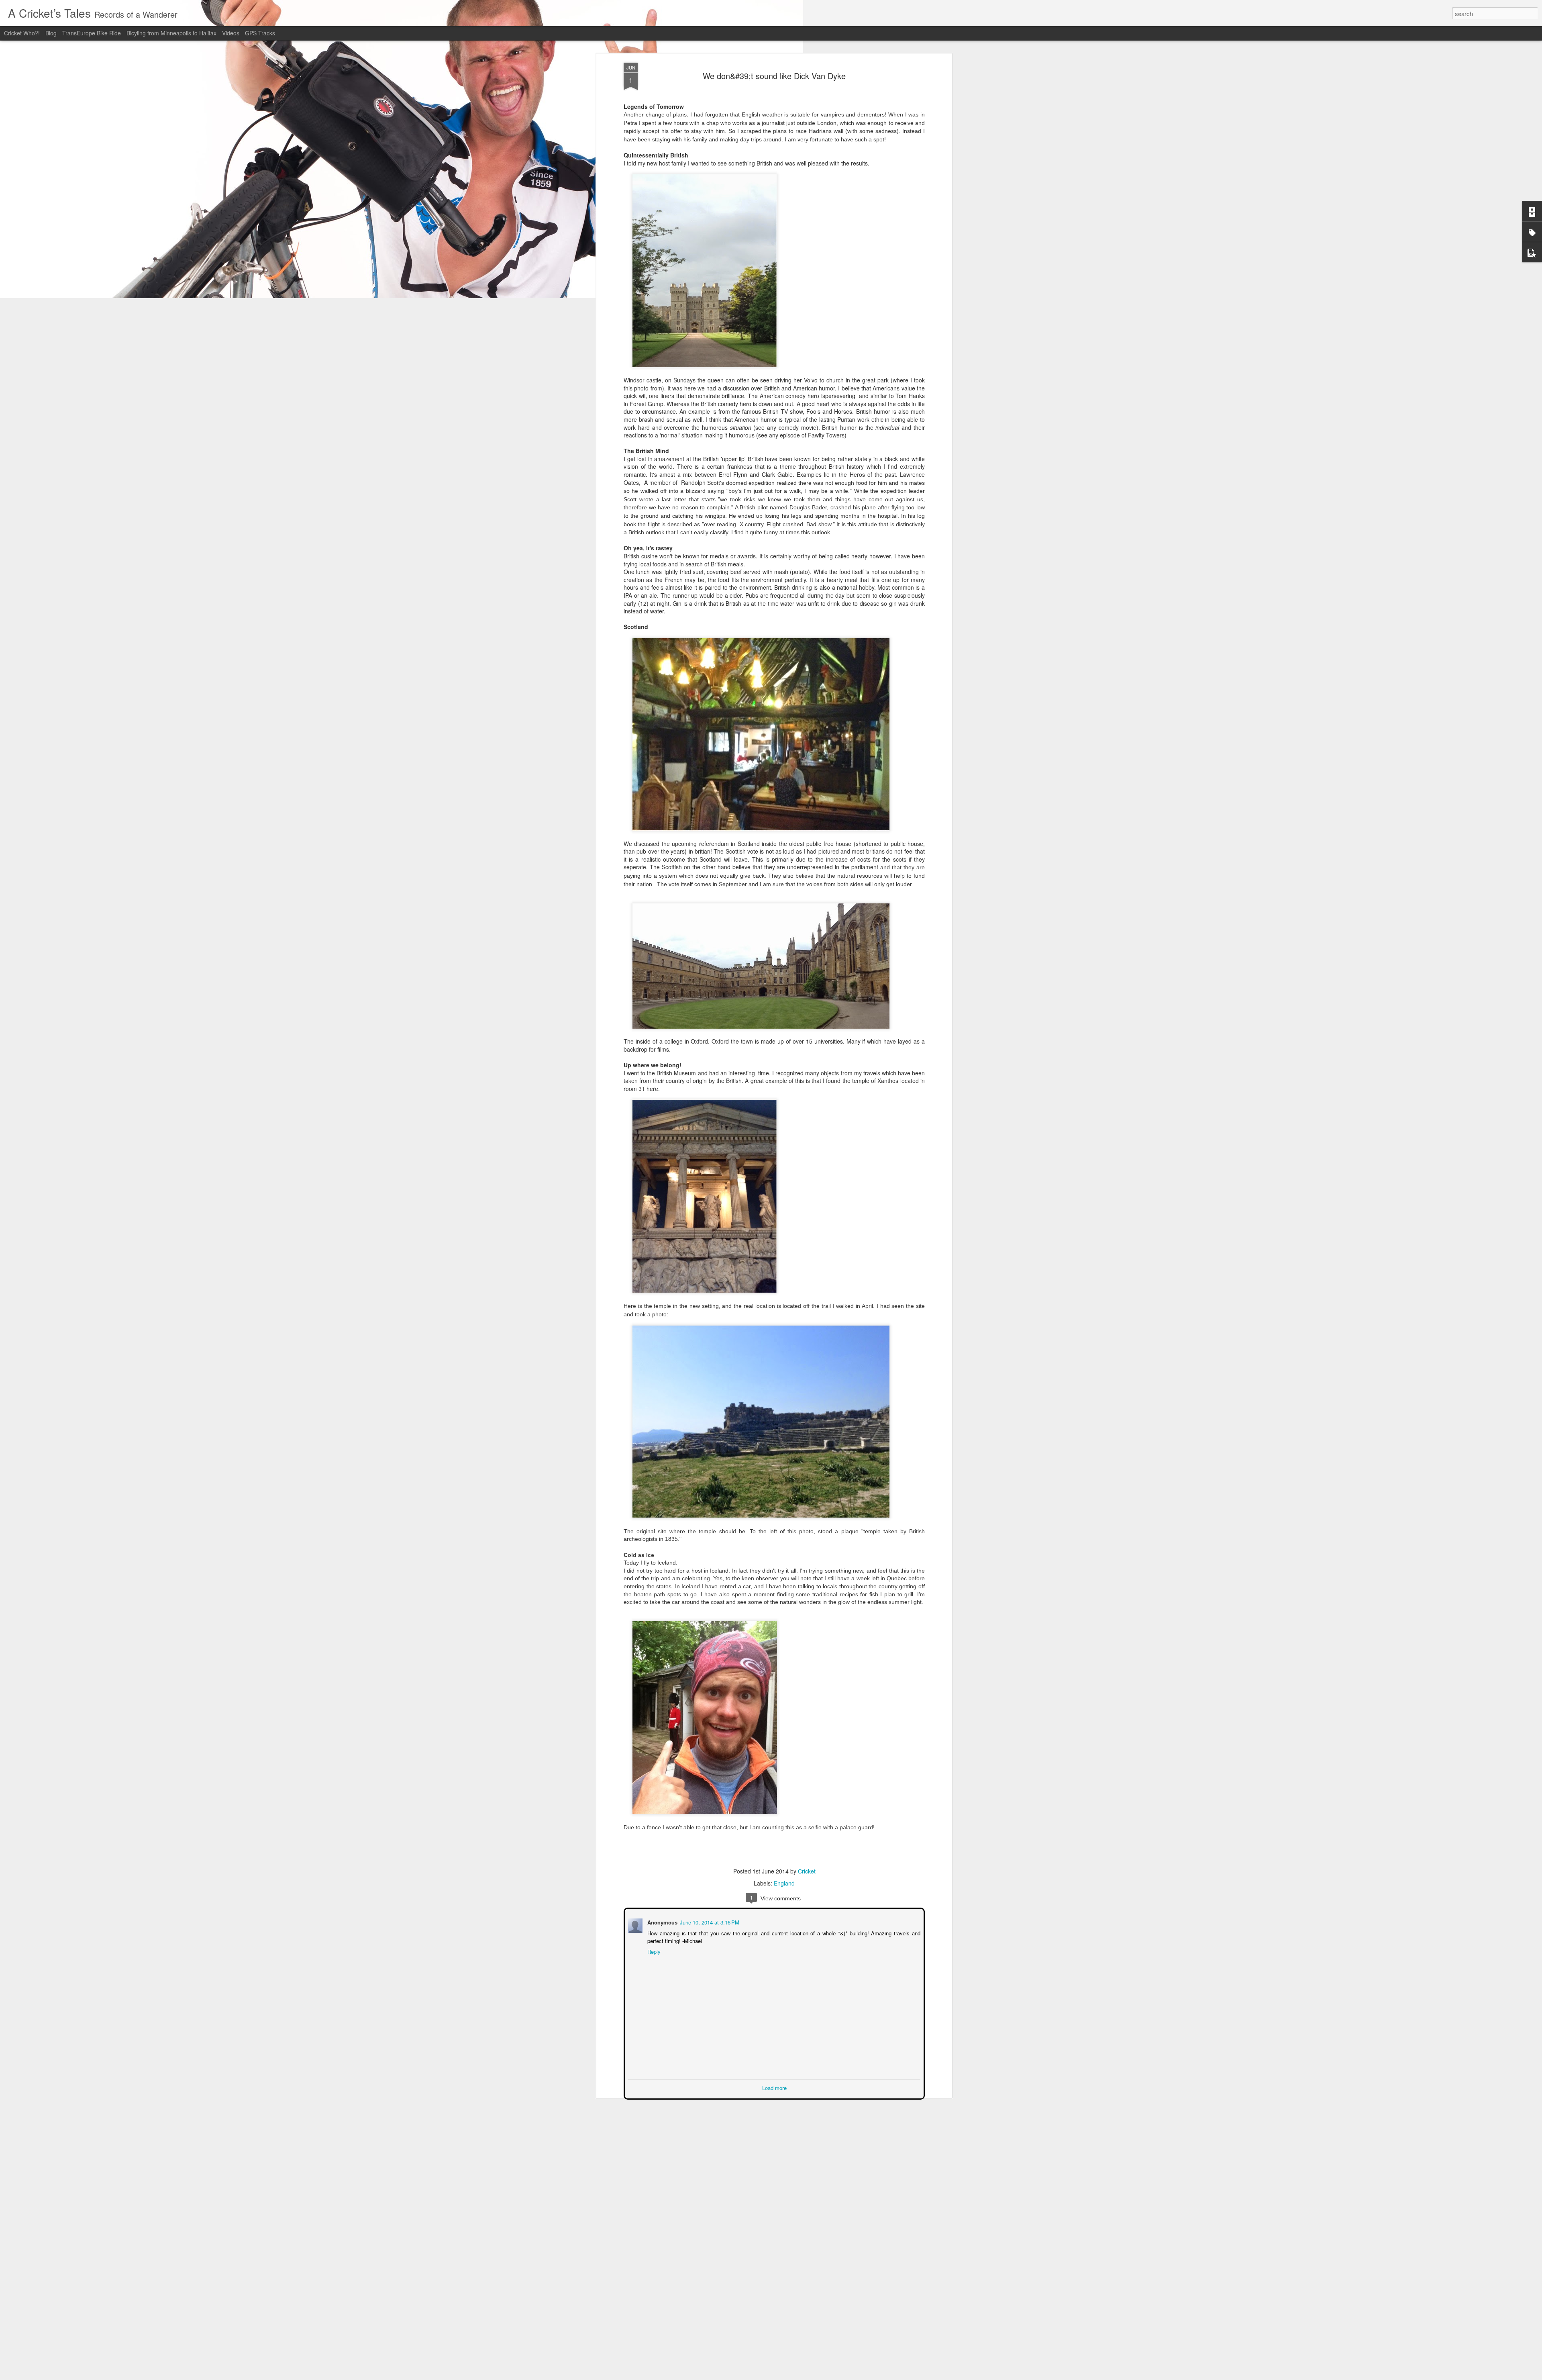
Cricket (807, 1871)
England (784, 1883)
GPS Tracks (260, 33)
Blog (52, 33)
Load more (774, 2087)
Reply (653, 1951)
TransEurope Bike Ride (92, 33)
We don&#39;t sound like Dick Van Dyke (774, 76)
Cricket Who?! (22, 33)
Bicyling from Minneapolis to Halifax (172, 33)
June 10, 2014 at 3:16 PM (709, 1921)
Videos (231, 33)
